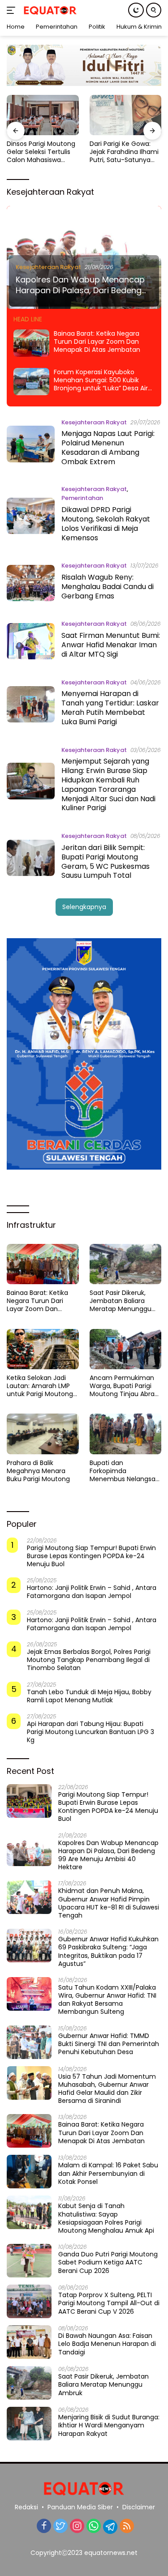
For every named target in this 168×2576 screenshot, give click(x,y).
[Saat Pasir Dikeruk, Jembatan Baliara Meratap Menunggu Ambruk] (126, 1264)
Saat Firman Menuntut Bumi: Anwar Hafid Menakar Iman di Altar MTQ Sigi (111, 645)
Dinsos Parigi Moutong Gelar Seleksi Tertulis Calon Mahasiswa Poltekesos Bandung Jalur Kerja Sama (41, 152)
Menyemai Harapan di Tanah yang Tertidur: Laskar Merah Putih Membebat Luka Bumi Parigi (110, 707)
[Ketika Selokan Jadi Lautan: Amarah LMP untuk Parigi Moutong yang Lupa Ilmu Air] (43, 1349)
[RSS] (127, 2527)
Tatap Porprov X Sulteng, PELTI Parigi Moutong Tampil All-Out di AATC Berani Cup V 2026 (109, 2303)
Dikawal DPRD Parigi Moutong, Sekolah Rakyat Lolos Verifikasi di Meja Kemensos (106, 523)
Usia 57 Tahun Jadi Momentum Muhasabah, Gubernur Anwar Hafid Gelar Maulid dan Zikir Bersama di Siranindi (107, 2089)
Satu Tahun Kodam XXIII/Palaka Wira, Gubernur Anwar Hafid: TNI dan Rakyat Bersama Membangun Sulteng (107, 2000)
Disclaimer (139, 2507)
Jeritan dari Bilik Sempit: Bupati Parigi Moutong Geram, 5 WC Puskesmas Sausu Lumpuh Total (106, 861)
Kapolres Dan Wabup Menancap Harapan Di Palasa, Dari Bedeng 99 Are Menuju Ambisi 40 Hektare (81, 290)
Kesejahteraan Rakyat (48, 267)
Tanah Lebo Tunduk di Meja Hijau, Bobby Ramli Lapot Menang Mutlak (89, 1696)
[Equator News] (49, 11)
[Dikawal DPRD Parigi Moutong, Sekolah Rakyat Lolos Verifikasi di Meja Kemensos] (31, 516)
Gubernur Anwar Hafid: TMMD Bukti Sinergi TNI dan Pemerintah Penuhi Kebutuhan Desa (109, 2044)
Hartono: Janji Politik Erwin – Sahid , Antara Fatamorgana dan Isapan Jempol (92, 1592)
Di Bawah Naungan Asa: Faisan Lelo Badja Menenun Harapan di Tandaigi (107, 2344)
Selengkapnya (84, 907)
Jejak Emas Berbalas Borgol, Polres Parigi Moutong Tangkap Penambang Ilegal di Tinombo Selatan (89, 1660)
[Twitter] (60, 2527)
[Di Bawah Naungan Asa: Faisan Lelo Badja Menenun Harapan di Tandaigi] (29, 2342)
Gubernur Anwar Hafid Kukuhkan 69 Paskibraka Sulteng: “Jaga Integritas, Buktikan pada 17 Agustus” (108, 1951)
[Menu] (13, 10)
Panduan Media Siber (80, 2507)
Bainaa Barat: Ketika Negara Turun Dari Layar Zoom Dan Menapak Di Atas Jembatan (97, 342)
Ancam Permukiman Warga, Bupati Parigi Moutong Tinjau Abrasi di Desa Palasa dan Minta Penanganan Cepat (124, 1386)
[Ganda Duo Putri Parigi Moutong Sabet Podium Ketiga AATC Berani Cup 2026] (29, 2261)
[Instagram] (77, 2527)
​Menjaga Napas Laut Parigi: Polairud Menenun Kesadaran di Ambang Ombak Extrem (108, 447)
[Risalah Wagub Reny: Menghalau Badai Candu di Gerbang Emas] (31, 583)
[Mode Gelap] (136, 10)
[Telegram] (110, 2527)
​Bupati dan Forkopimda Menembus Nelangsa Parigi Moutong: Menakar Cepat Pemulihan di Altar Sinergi (123, 1471)
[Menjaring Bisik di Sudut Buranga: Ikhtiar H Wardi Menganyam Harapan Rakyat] (29, 2424)
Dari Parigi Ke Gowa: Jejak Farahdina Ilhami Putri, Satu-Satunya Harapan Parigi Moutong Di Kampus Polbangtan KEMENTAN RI (124, 152)
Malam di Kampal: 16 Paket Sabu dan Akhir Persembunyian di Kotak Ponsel (108, 2173)
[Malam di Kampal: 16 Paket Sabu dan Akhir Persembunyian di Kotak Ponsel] (29, 2172)
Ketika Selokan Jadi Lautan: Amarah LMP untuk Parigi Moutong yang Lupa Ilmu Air (40, 1386)
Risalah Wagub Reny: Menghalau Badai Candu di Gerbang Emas (108, 587)
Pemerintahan (82, 498)
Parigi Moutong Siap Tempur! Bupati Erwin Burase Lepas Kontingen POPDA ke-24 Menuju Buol (91, 1556)
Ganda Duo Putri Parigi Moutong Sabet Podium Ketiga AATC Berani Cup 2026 (108, 2262)
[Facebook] (44, 2527)
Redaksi (26, 2507)
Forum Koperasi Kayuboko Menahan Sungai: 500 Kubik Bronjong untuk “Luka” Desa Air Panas (101, 380)
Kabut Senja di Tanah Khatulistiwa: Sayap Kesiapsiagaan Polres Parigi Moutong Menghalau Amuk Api (106, 2218)
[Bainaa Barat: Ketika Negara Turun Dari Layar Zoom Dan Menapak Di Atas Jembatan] (31, 343)
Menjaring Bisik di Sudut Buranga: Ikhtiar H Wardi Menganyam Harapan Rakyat (109, 2425)
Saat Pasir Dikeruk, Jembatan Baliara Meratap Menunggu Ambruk (121, 1301)
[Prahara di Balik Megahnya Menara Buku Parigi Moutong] (43, 1434)
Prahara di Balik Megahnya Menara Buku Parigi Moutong (38, 1471)
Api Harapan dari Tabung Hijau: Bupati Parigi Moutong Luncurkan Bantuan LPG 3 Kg (90, 1732)
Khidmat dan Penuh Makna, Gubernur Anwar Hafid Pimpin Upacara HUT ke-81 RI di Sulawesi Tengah (109, 1903)
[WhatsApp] (94, 2527)
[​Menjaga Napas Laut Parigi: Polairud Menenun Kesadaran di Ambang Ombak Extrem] (31, 444)
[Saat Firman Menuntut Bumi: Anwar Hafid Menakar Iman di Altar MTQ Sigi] (31, 641)
